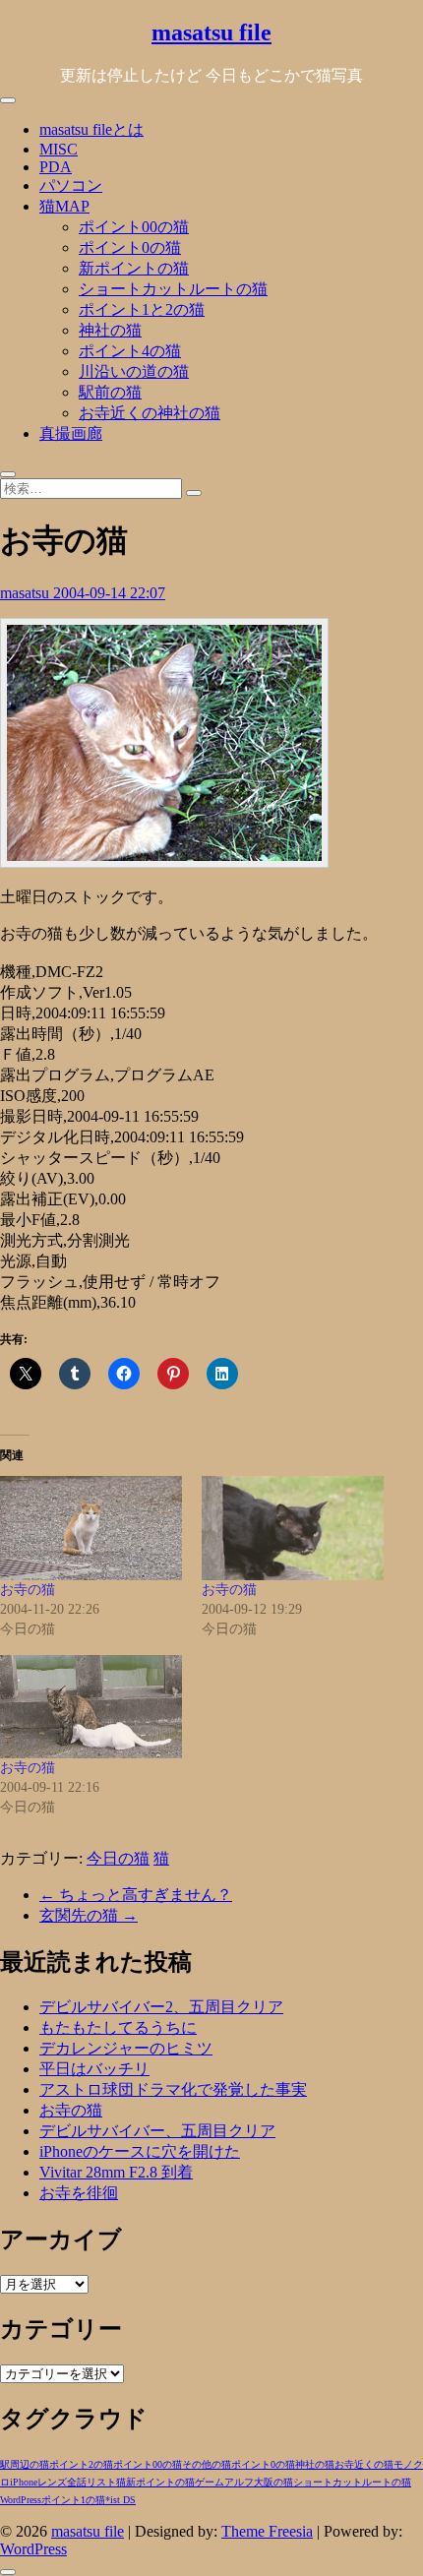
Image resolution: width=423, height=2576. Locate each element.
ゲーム (210, 2482)
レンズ (52, 2482)
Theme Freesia (267, 2531)
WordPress (21, 2500)
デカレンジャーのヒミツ (126, 2048)
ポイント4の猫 (130, 351)
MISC (59, 149)
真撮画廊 (71, 433)
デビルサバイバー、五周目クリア (157, 2131)
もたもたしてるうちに (118, 2027)
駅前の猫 (110, 392)
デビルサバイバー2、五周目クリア (161, 2007)
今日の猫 (118, 1858)
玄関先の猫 (89, 1915)
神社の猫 (110, 330)
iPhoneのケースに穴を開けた (140, 2151)
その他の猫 (207, 2464)
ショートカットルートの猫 (173, 289)
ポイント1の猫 (73, 2500)
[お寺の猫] (91, 1528)
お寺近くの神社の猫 (150, 413)
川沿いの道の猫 (134, 371)
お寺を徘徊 (79, 2193)
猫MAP (64, 206)
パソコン (71, 185)
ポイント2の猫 (81, 2464)
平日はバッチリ (94, 2069)
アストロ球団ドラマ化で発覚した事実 (173, 2089)
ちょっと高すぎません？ (136, 1895)
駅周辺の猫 (25, 2464)
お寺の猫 (28, 1590)
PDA (56, 167)
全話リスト (91, 2482)
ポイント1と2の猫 (142, 309)
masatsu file (211, 32)
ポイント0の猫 (130, 247)
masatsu (27, 593)
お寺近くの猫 (364, 2464)
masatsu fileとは (91, 129)
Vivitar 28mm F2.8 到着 (116, 2172)
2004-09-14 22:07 (109, 593)
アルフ (239, 2482)
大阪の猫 (273, 2482)
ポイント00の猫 (134, 227)
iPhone (24, 2482)
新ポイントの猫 (134, 268)
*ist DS (121, 2500)
